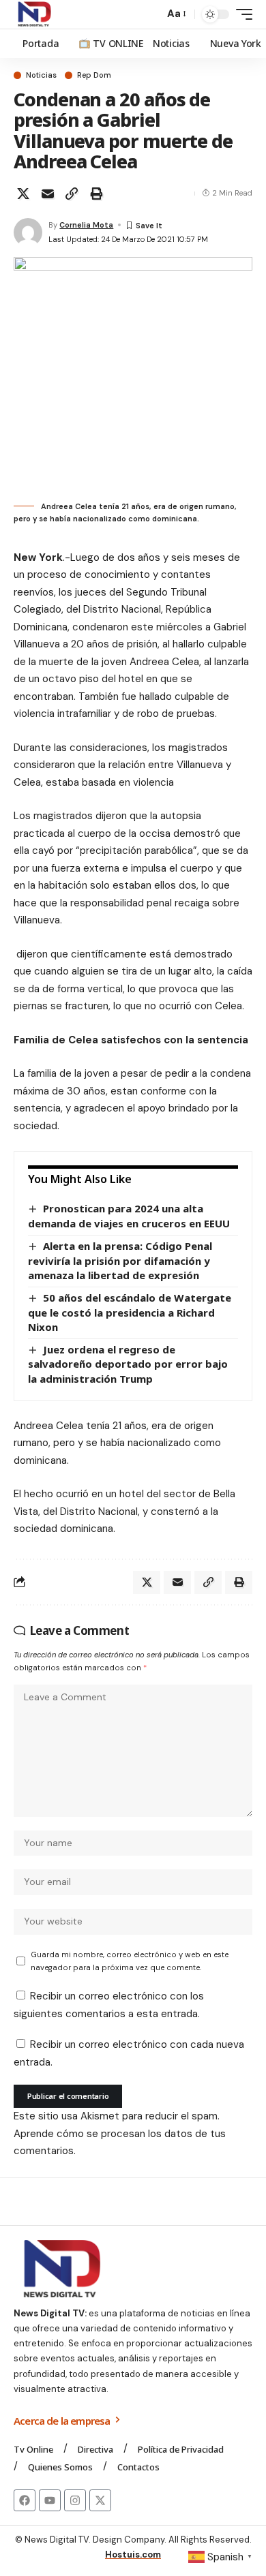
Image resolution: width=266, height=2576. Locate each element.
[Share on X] (23, 194)
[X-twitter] (100, 2500)
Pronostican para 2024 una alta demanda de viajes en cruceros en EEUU (129, 1216)
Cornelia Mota (86, 225)
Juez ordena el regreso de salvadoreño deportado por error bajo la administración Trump (128, 1364)
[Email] (48, 194)
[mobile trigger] (241, 14)
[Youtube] (50, 2500)
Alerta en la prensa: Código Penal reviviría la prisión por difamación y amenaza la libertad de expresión (120, 1260)
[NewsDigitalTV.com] (33, 14)
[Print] (96, 194)
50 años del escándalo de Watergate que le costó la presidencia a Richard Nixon (130, 1312)
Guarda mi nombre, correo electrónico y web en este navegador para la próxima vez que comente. (130, 1961)
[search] (150, 15)
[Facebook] (25, 2500)
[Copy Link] (72, 194)
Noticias (41, 75)
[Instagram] (75, 2500)
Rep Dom (94, 75)
